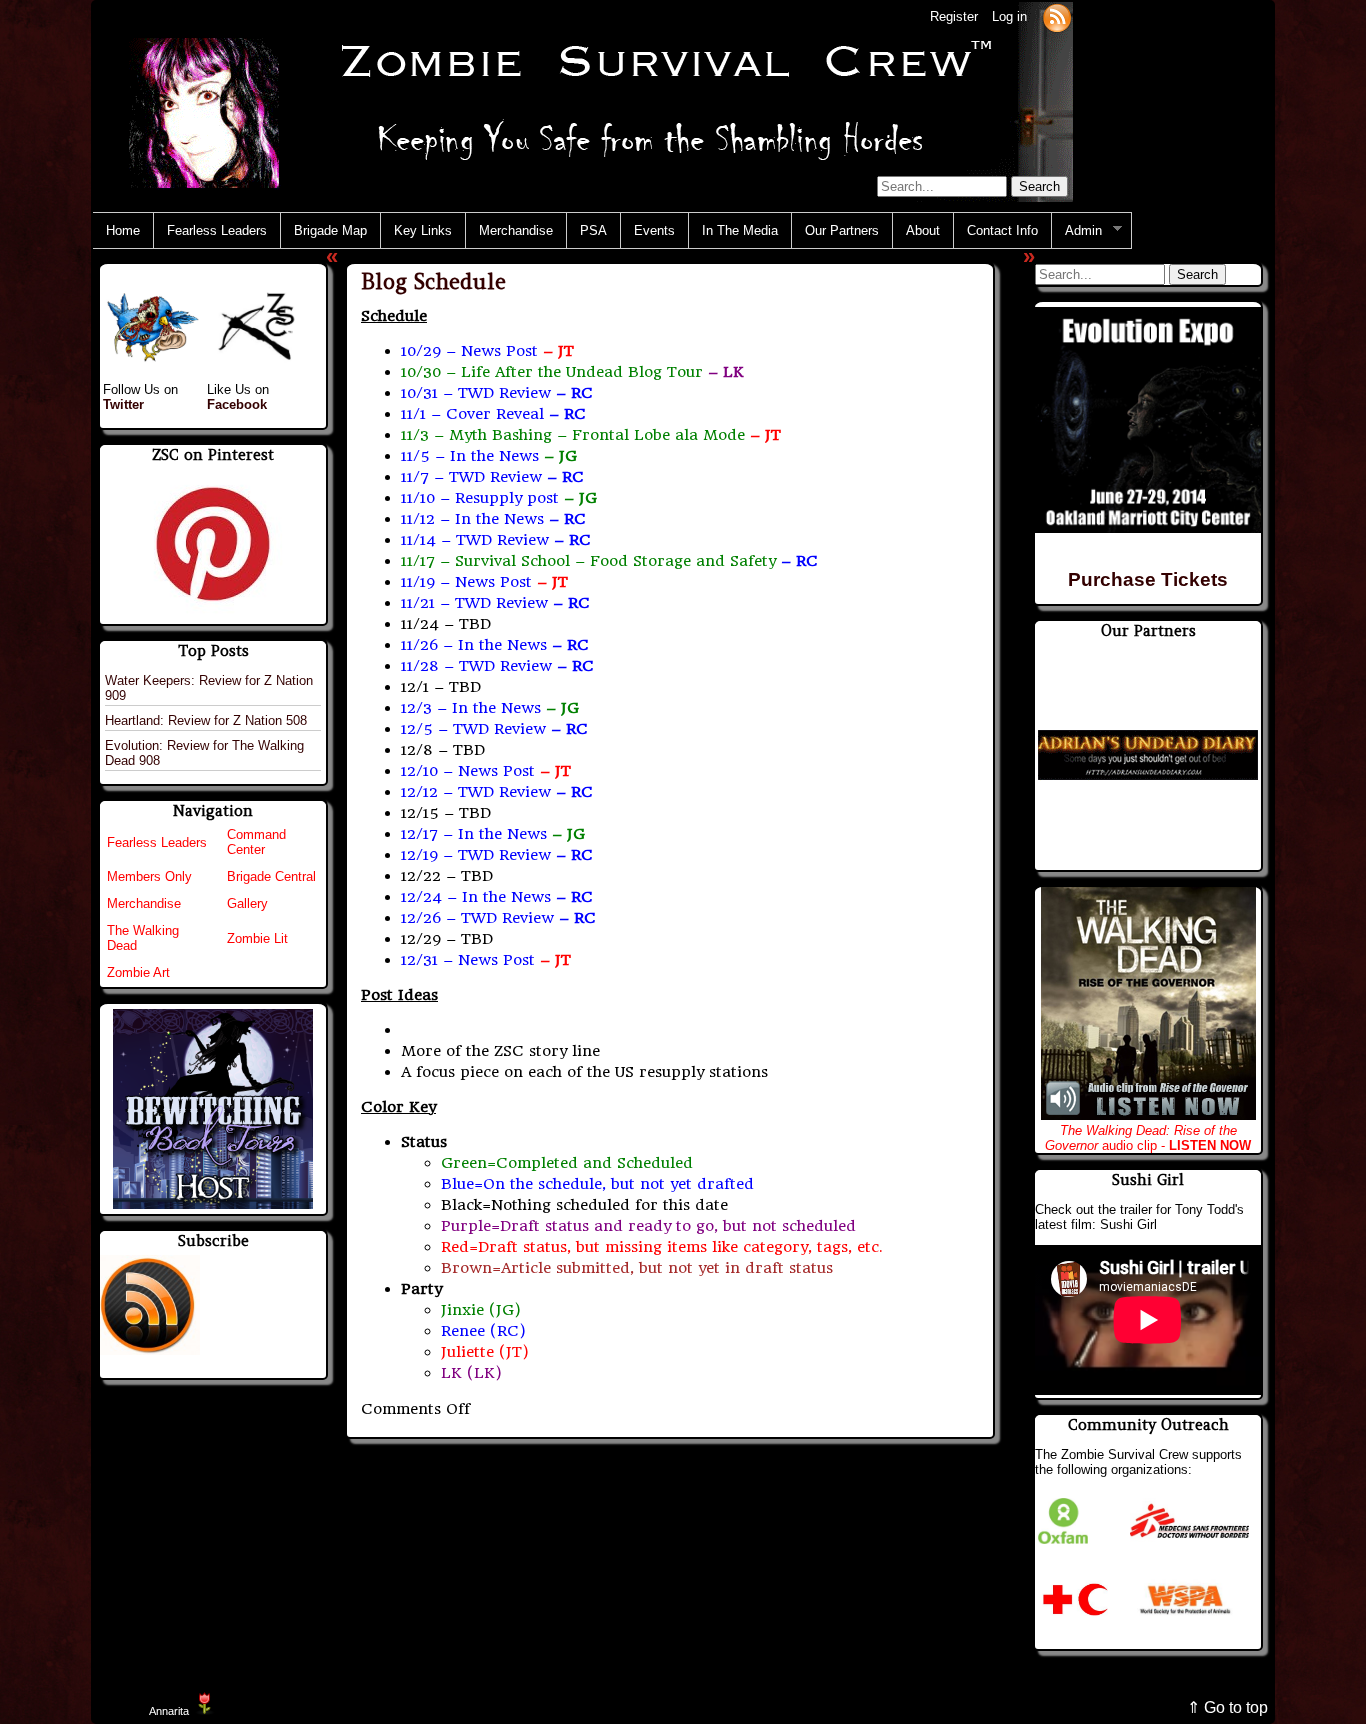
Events (654, 230)
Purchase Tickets (1148, 579)
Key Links (423, 230)
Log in (1009, 16)
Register (954, 16)
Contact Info (1002, 230)
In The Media (740, 230)
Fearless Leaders (217, 230)
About (923, 230)
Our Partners (842, 230)
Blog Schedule (433, 281)
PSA (593, 230)
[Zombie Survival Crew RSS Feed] (1057, 16)
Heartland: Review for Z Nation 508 (206, 720)
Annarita (169, 1711)
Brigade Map (330, 230)
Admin (1077, 231)
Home (123, 230)
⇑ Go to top (1227, 1707)
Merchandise (516, 230)
